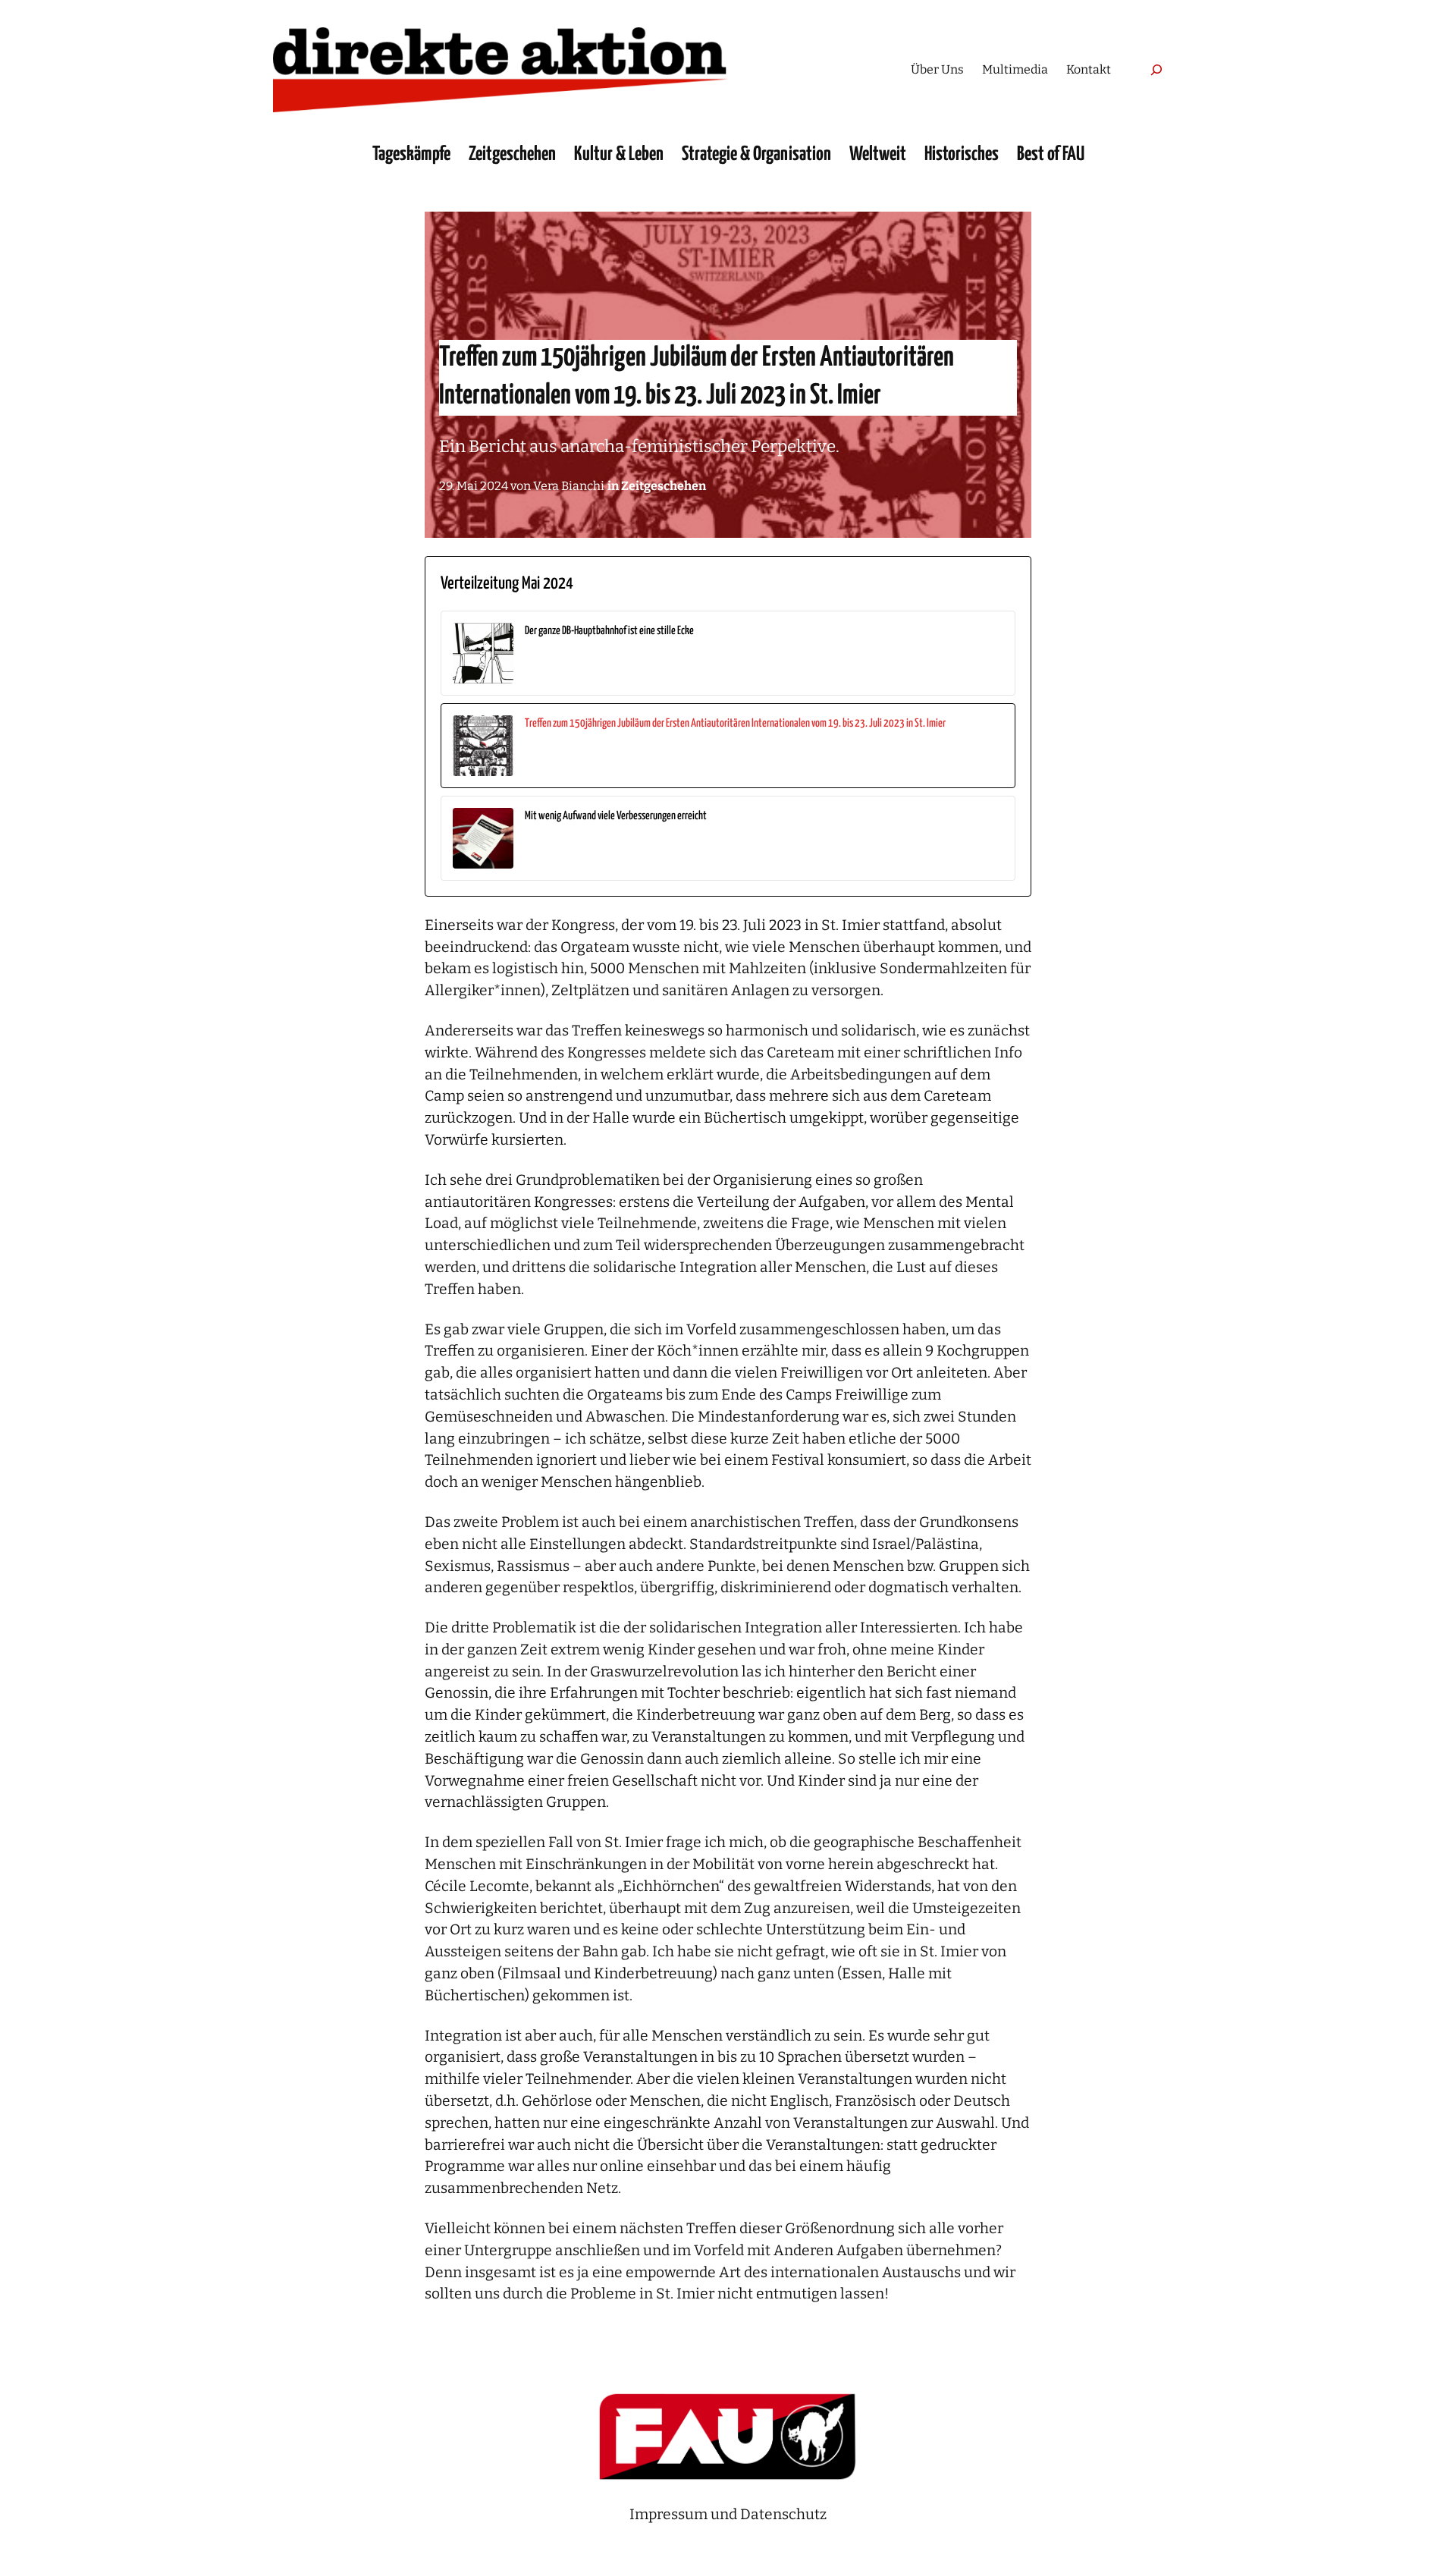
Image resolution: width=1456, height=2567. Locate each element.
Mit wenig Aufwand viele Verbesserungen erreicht (616, 816)
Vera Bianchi (569, 486)
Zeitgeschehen (664, 486)
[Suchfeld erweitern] (1156, 69)
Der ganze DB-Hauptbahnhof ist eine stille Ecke (609, 631)
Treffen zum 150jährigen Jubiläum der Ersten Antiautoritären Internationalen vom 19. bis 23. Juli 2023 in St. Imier (735, 723)
